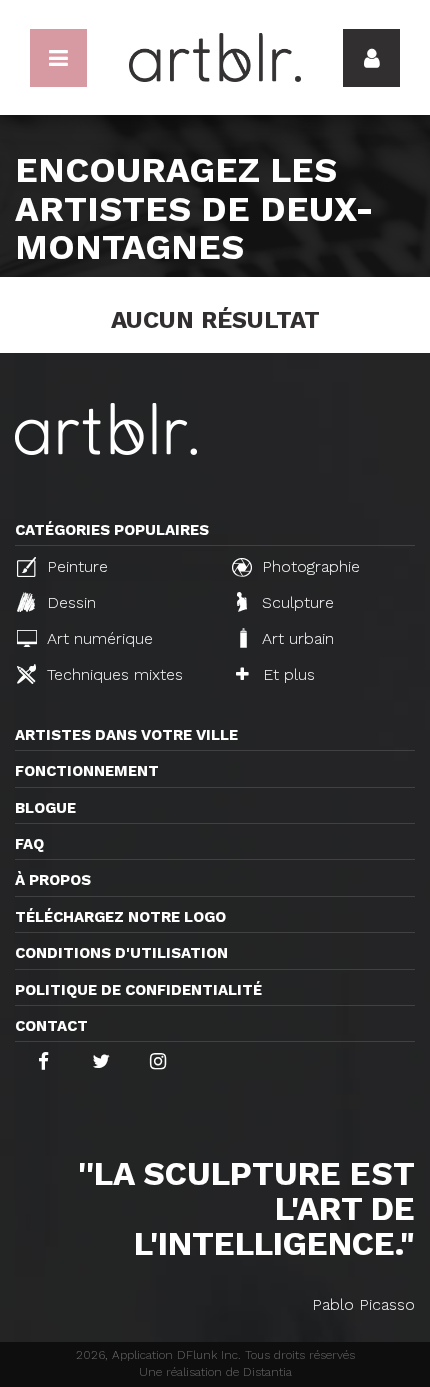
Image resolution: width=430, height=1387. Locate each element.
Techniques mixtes (112, 674)
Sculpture (295, 602)
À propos (53, 880)
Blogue (45, 808)
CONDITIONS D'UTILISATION (121, 953)
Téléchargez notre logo (120, 917)
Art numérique (97, 638)
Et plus (286, 674)
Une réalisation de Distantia (215, 1372)
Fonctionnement (87, 771)
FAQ (29, 844)
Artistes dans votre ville (126, 735)
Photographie (308, 566)
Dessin (69, 602)
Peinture (75, 566)
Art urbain (295, 638)
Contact (51, 1026)
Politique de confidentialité (138, 990)
